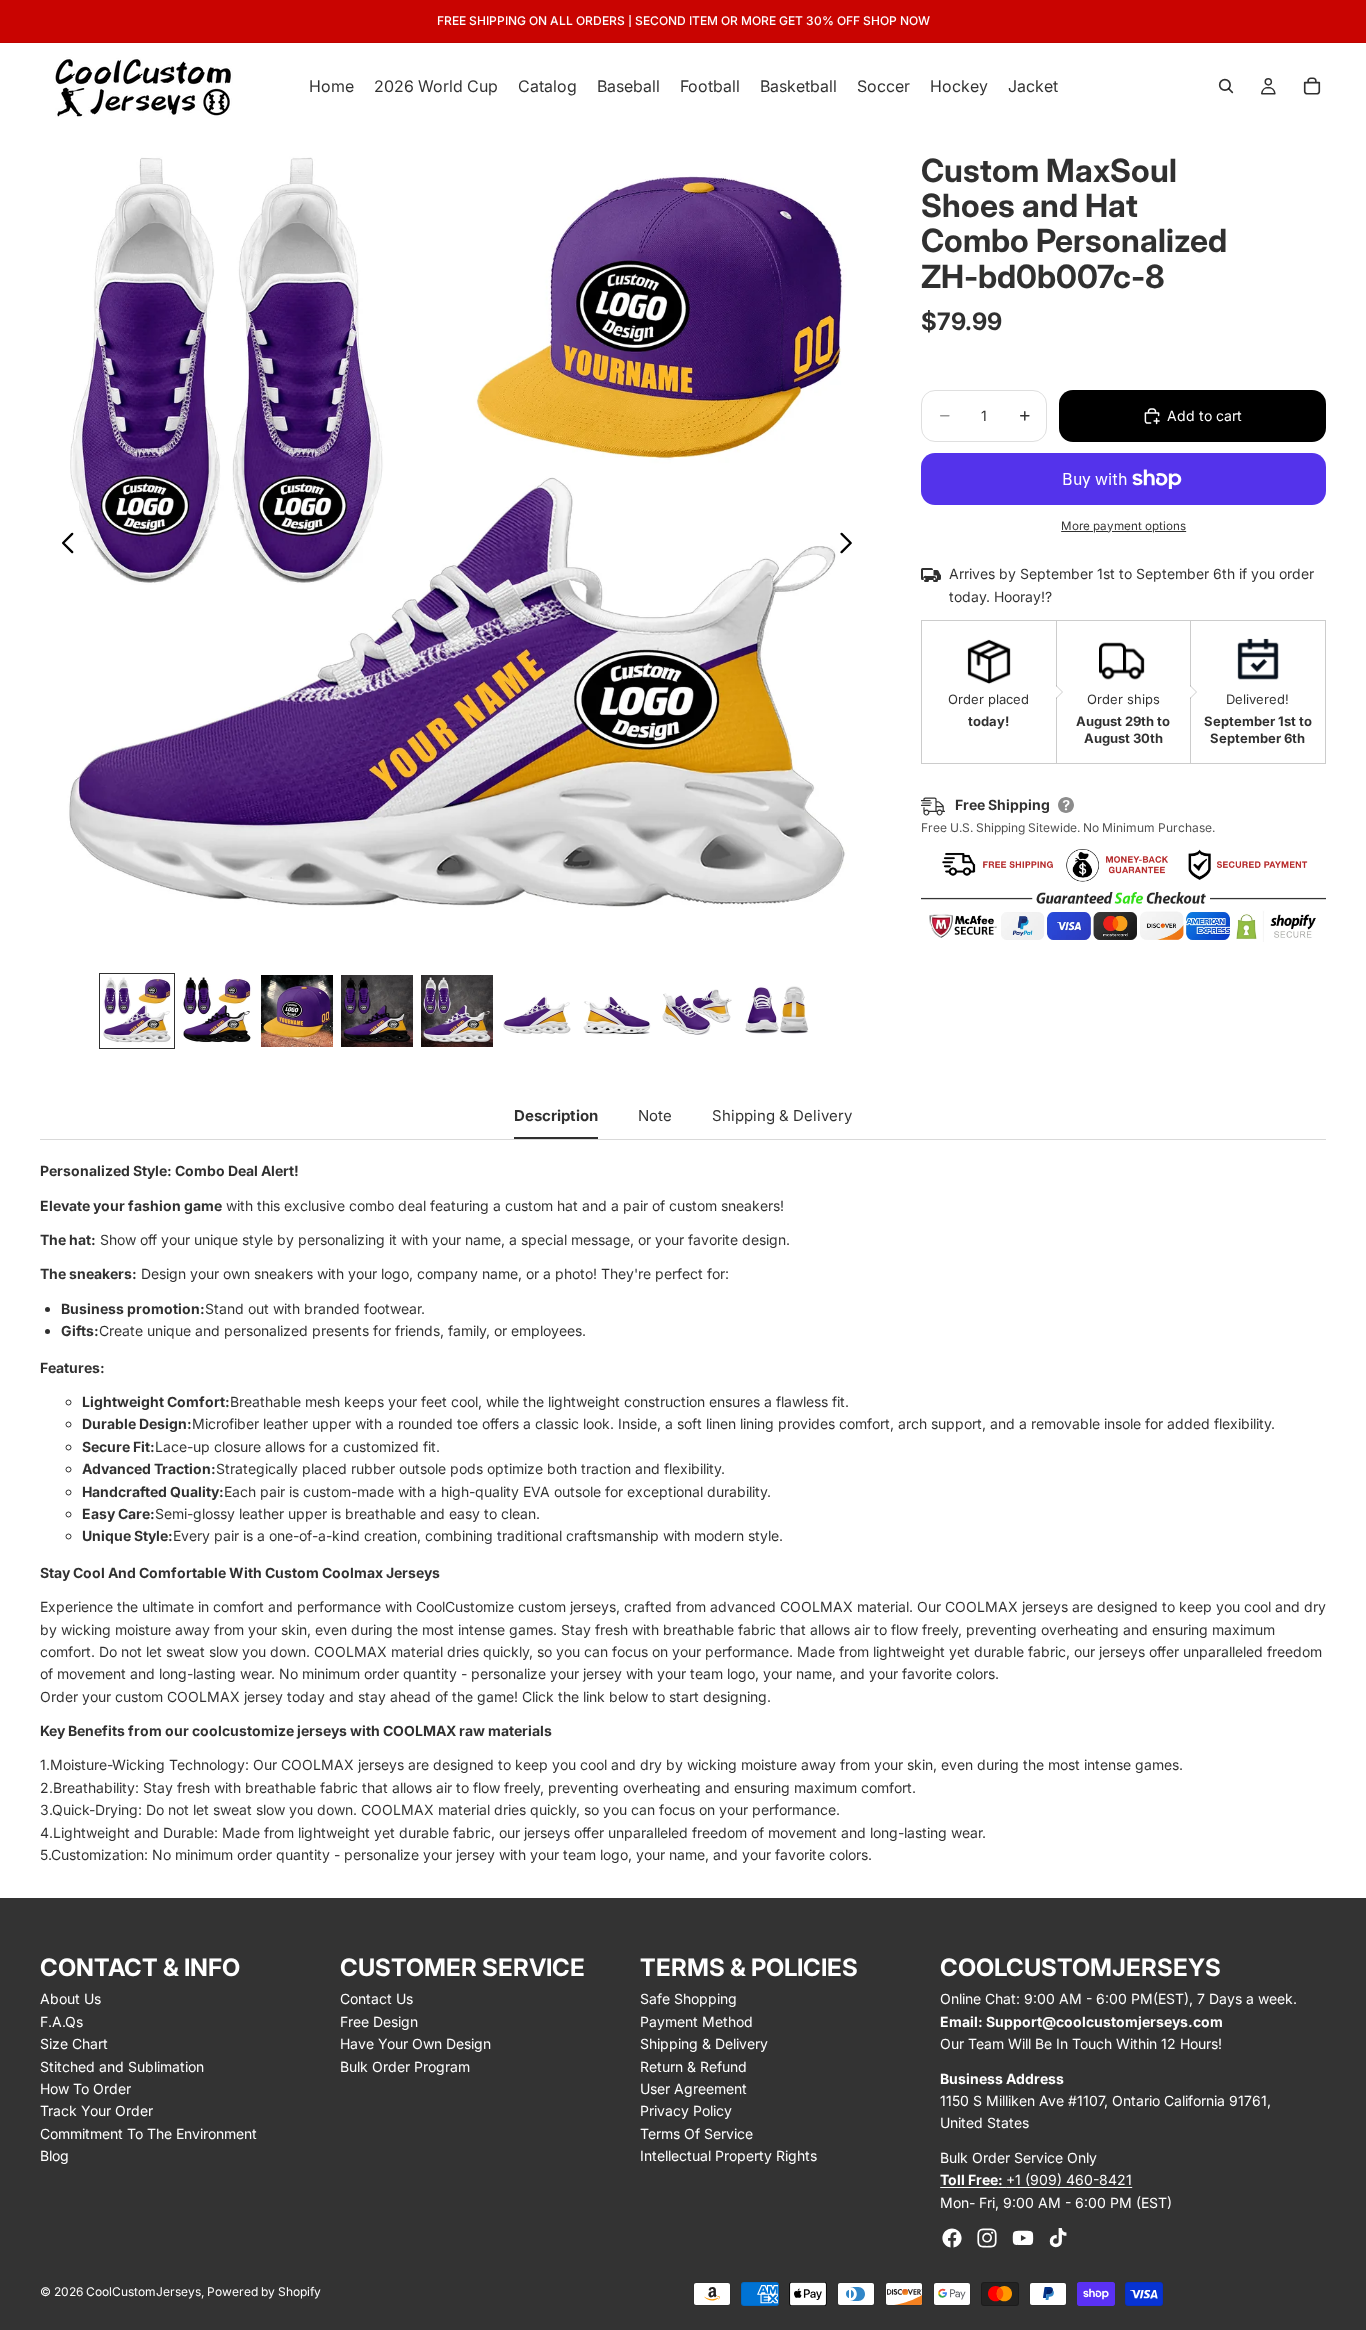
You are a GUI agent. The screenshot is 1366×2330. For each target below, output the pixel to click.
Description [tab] (556, 1115)
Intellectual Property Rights (728, 2155)
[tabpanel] (683, 1513)
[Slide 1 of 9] (137, 1011)
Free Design (379, 2021)
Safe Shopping (688, 1998)
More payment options (1123, 526)
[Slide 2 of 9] (217, 1011)
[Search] (1226, 86)
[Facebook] (952, 2238)
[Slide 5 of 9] (457, 1011)
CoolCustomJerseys (143, 2291)
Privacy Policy (686, 2110)
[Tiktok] (1058, 2238)
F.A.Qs (61, 2021)
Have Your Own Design (415, 2043)
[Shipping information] (1066, 805)
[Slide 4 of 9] (377, 1011)
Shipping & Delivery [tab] (782, 1115)
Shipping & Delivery (704, 2043)
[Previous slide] (62, 546)
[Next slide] (851, 546)
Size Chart (74, 2043)
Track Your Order (96, 2110)
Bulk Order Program (405, 2066)
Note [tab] (655, 1115)
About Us (70, 1998)
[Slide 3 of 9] (297, 1011)
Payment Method (696, 2021)
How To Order (85, 2088)
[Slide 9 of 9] (777, 1011)
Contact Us (376, 1998)
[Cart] (1312, 86)
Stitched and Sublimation (122, 2066)
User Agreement (693, 2088)
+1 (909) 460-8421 (1036, 2179)
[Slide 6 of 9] (537, 1011)
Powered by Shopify (264, 2291)
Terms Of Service (696, 2133)
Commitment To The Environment (148, 2133)
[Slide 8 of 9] (697, 1011)
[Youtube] (1023, 2238)
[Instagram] (987, 2238)
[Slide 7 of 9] (617, 1011)
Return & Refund (693, 2066)
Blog (54, 2155)
